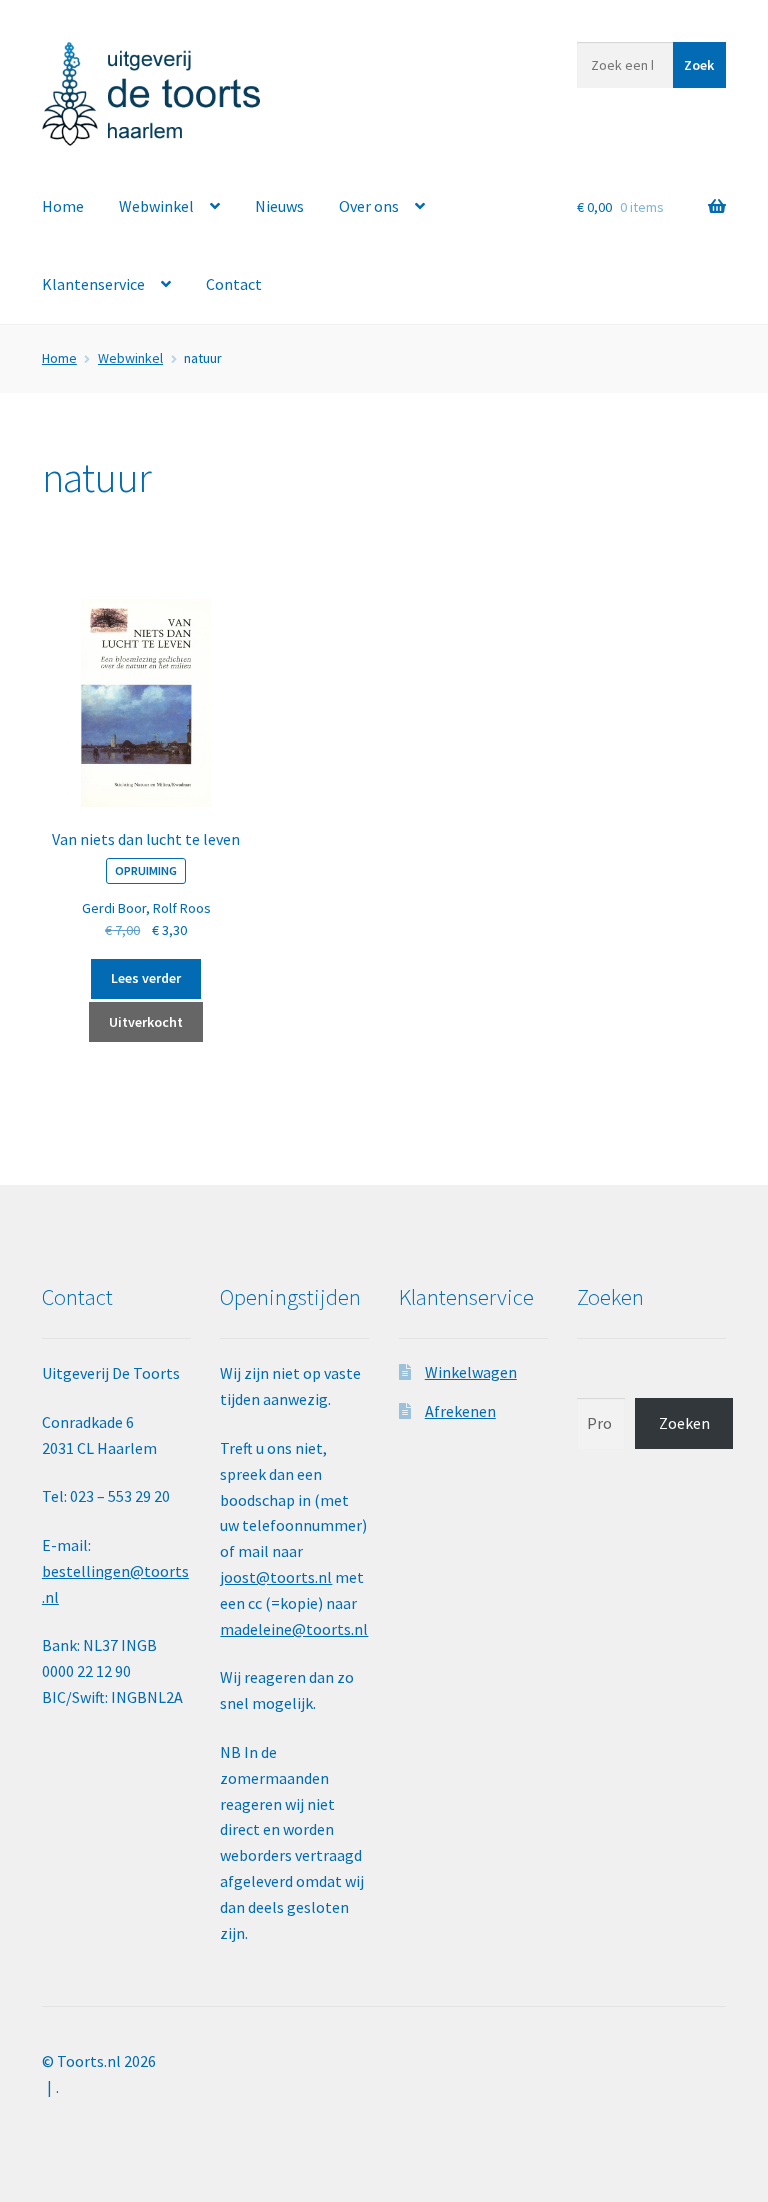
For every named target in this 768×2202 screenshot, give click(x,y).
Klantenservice (93, 284)
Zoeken (684, 1423)
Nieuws (279, 206)
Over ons (369, 206)
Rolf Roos (182, 908)
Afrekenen (460, 1411)
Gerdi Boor (114, 908)
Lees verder (146, 978)
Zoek (699, 65)
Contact (234, 284)
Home (63, 206)
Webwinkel (156, 206)
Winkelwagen (471, 1372)
